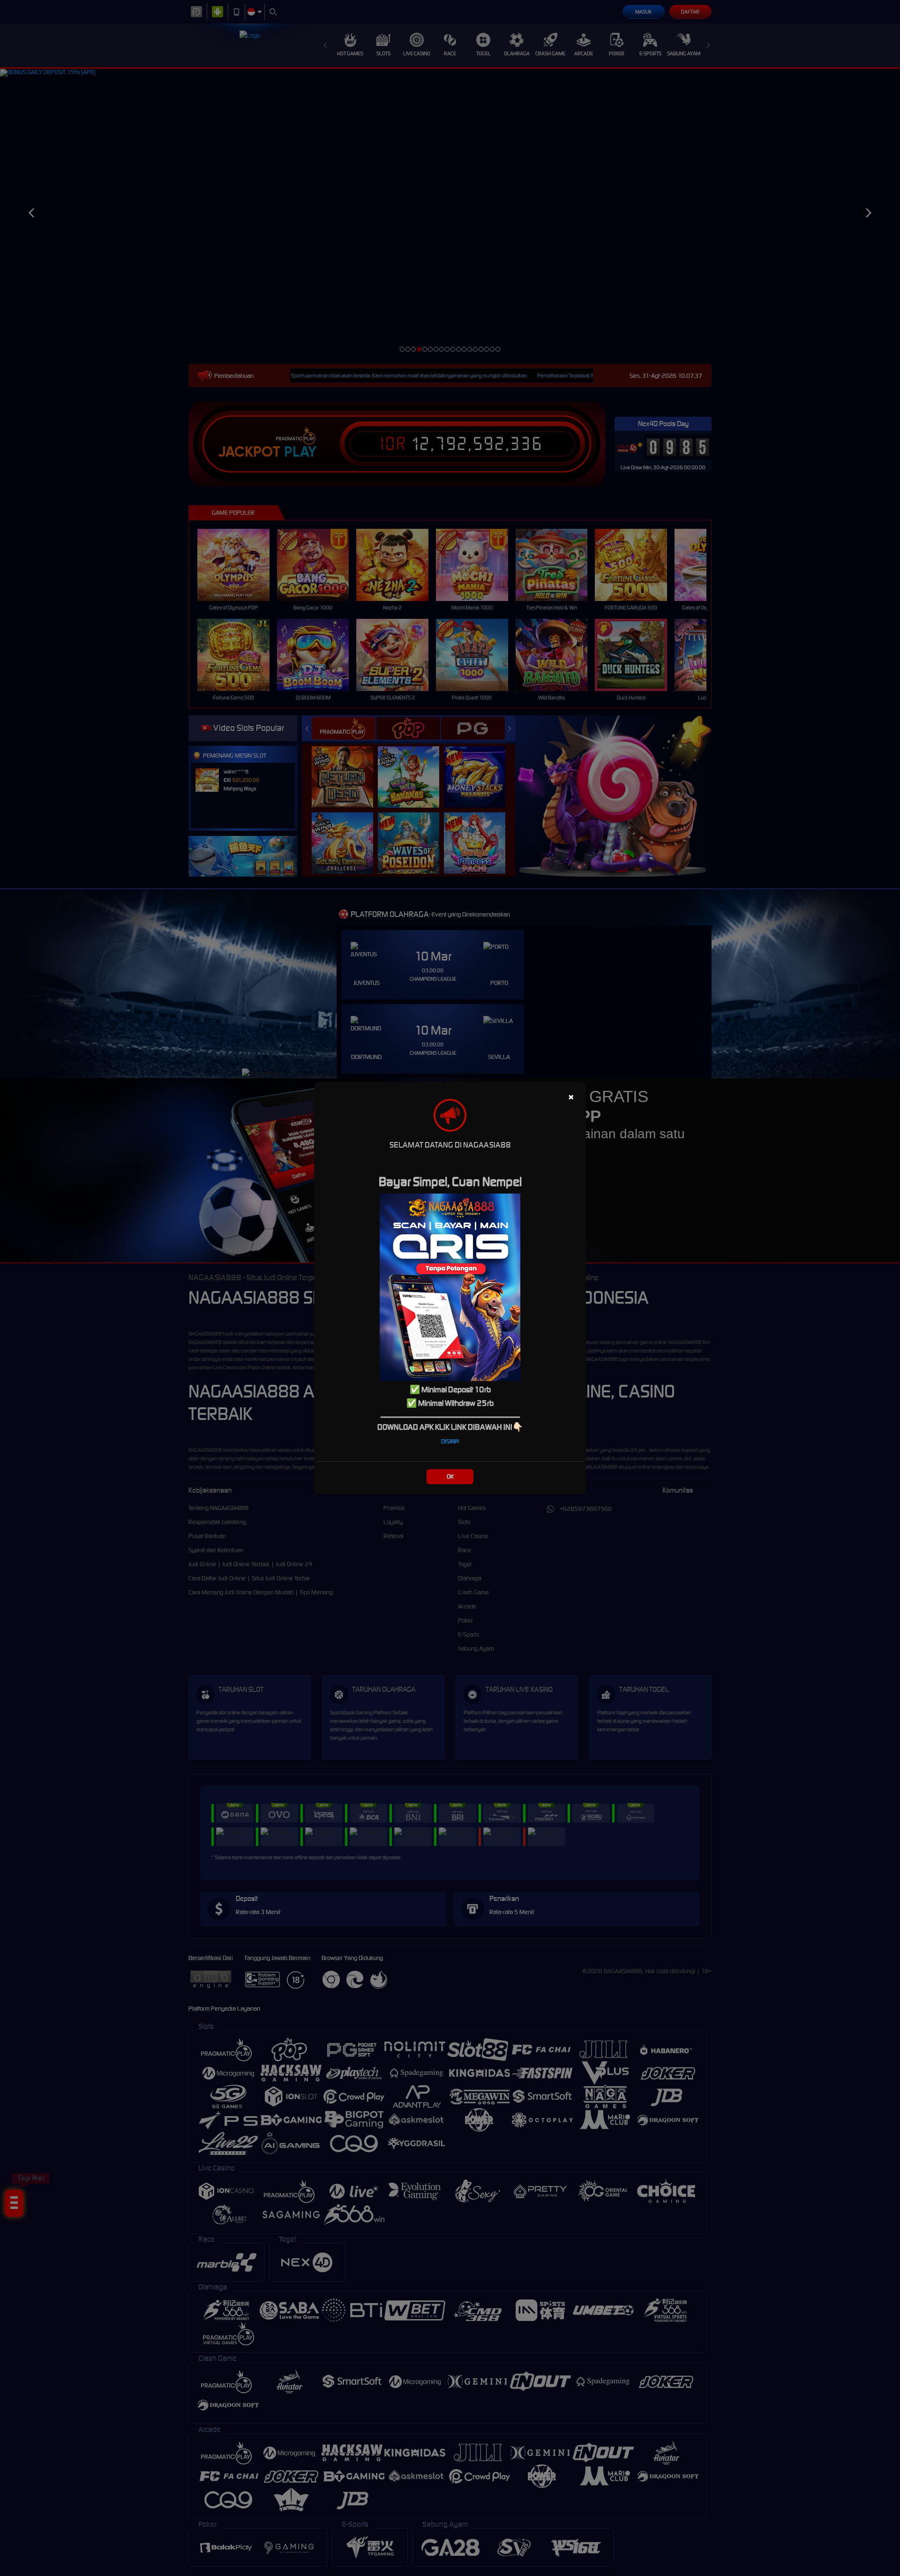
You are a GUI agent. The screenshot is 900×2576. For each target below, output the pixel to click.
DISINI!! (450, 1441)
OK (450, 1476)
